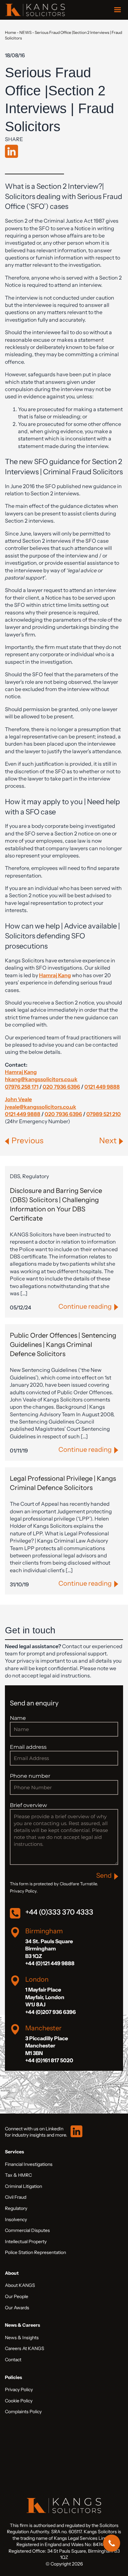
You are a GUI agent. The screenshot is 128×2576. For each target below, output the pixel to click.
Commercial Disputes (27, 2230)
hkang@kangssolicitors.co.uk (41, 1079)
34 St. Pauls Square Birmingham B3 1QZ (49, 1949)
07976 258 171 (22, 1087)
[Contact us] (112, 2543)
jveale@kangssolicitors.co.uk (41, 1107)
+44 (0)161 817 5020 (49, 2060)
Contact (13, 2360)
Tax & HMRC (18, 2175)
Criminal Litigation (23, 2186)
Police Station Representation (35, 2252)
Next (108, 1140)
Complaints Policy (23, 2412)
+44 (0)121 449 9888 (50, 1963)
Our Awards (17, 2308)
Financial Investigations (29, 2164)
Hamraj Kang (21, 1072)
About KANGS (20, 2285)
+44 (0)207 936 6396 (51, 2012)
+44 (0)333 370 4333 (59, 1912)
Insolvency (16, 2219)
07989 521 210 (104, 1114)
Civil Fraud (16, 2197)
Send (104, 1875)
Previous (27, 1140)
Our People (17, 2296)
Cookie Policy (19, 2401)
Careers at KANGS (25, 2348)
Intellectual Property (26, 2242)
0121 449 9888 (102, 1087)
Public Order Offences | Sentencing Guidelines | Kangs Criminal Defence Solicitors (63, 1345)
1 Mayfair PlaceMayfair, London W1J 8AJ (45, 1997)
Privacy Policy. (24, 1891)
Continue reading (85, 1306)
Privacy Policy (19, 2390)
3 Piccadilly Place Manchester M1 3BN (47, 2046)
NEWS (25, 32)
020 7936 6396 (61, 1087)
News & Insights (22, 2338)
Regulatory (16, 2208)
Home (11, 32)
